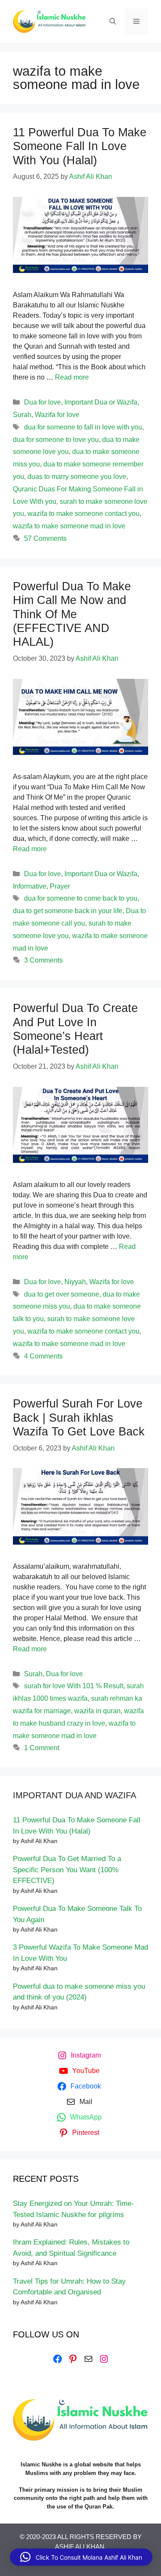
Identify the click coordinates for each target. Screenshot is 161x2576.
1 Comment (42, 1748)
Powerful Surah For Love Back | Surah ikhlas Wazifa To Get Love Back (79, 1418)
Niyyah (75, 1282)
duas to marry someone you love (77, 477)
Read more (72, 377)
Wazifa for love (57, 415)
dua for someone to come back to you (81, 898)
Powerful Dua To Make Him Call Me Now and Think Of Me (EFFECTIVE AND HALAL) (72, 614)
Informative (30, 886)
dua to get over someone (62, 1294)
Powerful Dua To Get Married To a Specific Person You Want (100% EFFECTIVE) (67, 1870)
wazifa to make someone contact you (84, 514)
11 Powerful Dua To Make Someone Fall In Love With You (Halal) (80, 146)
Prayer (60, 886)
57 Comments (45, 538)
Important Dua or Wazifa (101, 402)
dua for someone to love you (56, 440)
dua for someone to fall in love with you (83, 427)
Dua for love (43, 402)
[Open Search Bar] (113, 21)
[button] (81, 2557)
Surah (22, 415)
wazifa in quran (97, 1711)
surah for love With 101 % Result (74, 1686)
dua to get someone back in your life (68, 911)
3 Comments (43, 960)
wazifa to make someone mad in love (69, 526)
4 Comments (43, 1356)
